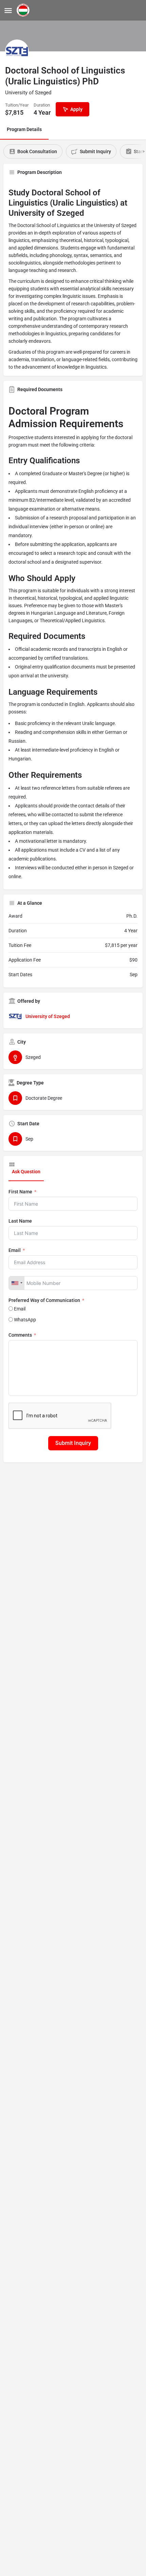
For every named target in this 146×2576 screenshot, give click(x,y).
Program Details (24, 129)
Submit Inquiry (73, 1443)
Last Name (20, 1221)
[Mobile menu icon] (8, 10)
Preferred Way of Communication (44, 1300)
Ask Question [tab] (26, 1172)
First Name (20, 1192)
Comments (20, 1335)
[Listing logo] (17, 51)
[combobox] (17, 1283)
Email (15, 1250)
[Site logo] (24, 10)
